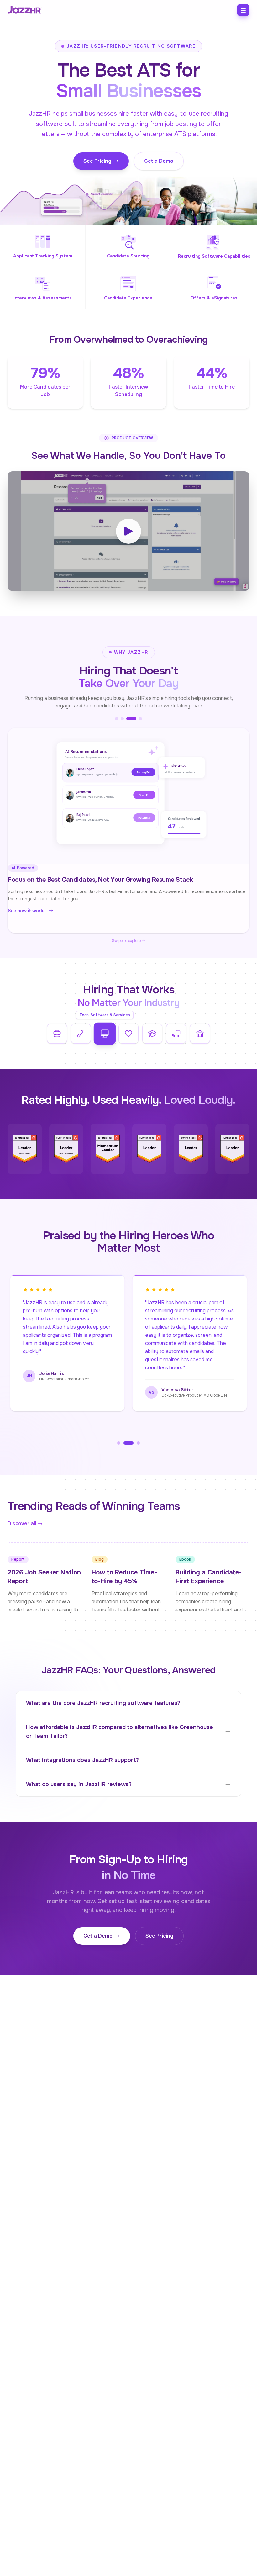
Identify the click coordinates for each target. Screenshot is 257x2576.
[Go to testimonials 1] (119, 1443)
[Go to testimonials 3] (135, 1443)
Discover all (22, 1523)
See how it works (34, 918)
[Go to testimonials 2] (125, 1443)
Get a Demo (159, 161)
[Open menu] (243, 10)
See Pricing (97, 161)
